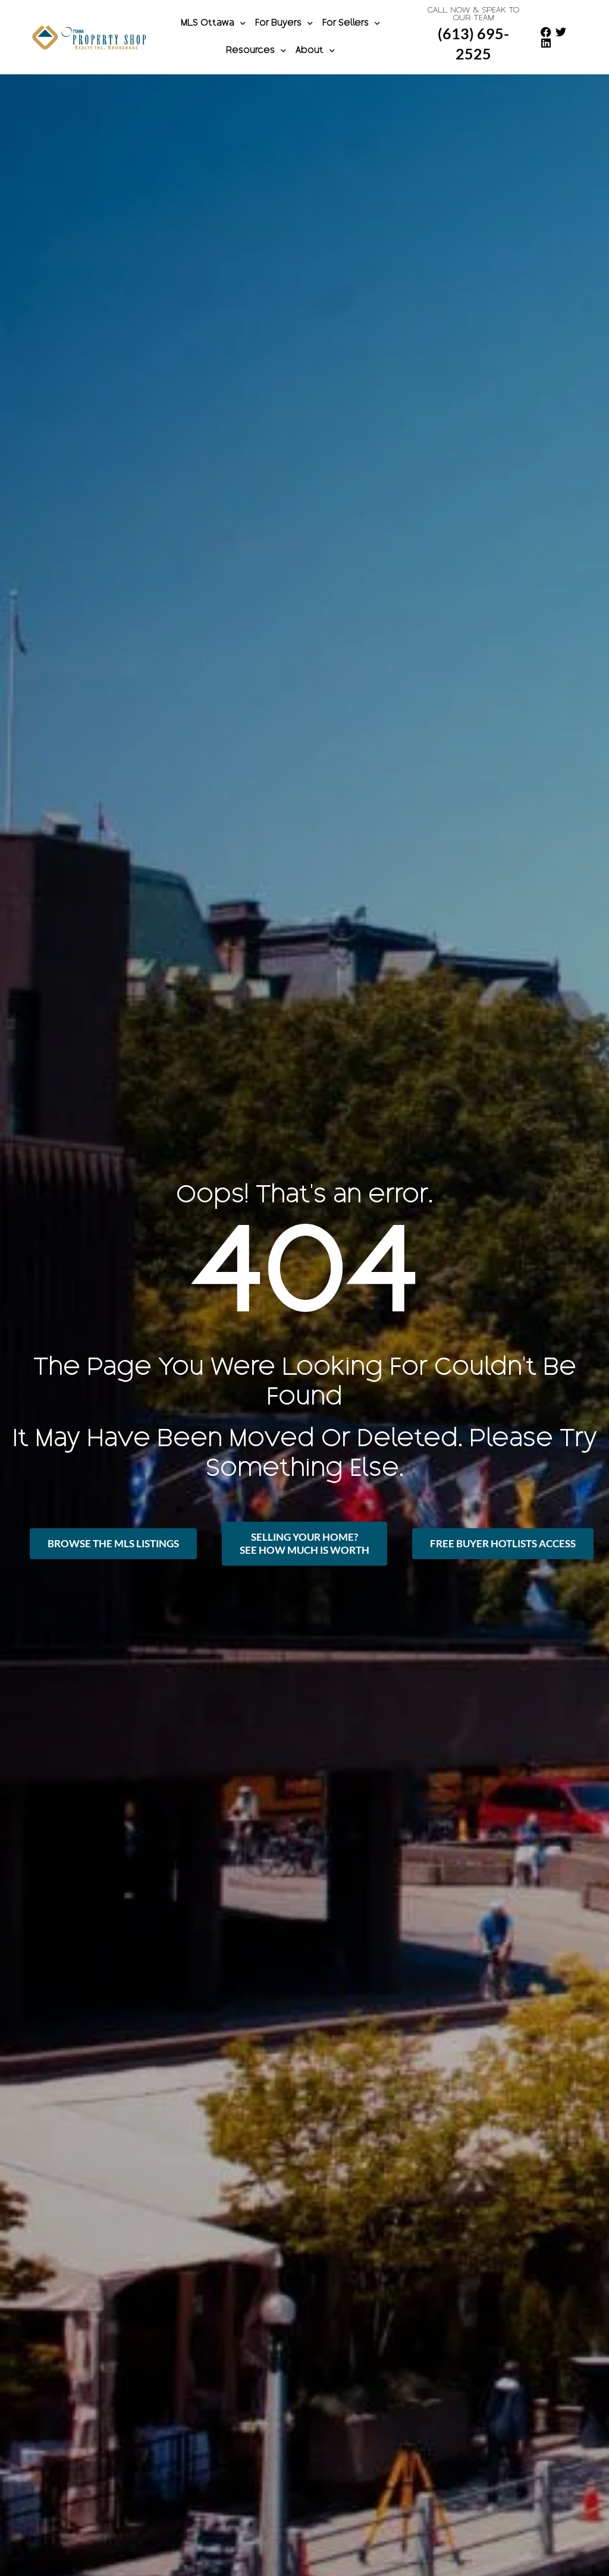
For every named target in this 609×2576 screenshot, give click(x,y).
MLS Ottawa (208, 24)
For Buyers (278, 24)
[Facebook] (546, 32)
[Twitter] (561, 32)
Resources (250, 51)
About (310, 51)
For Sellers (346, 24)
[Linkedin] (546, 43)
